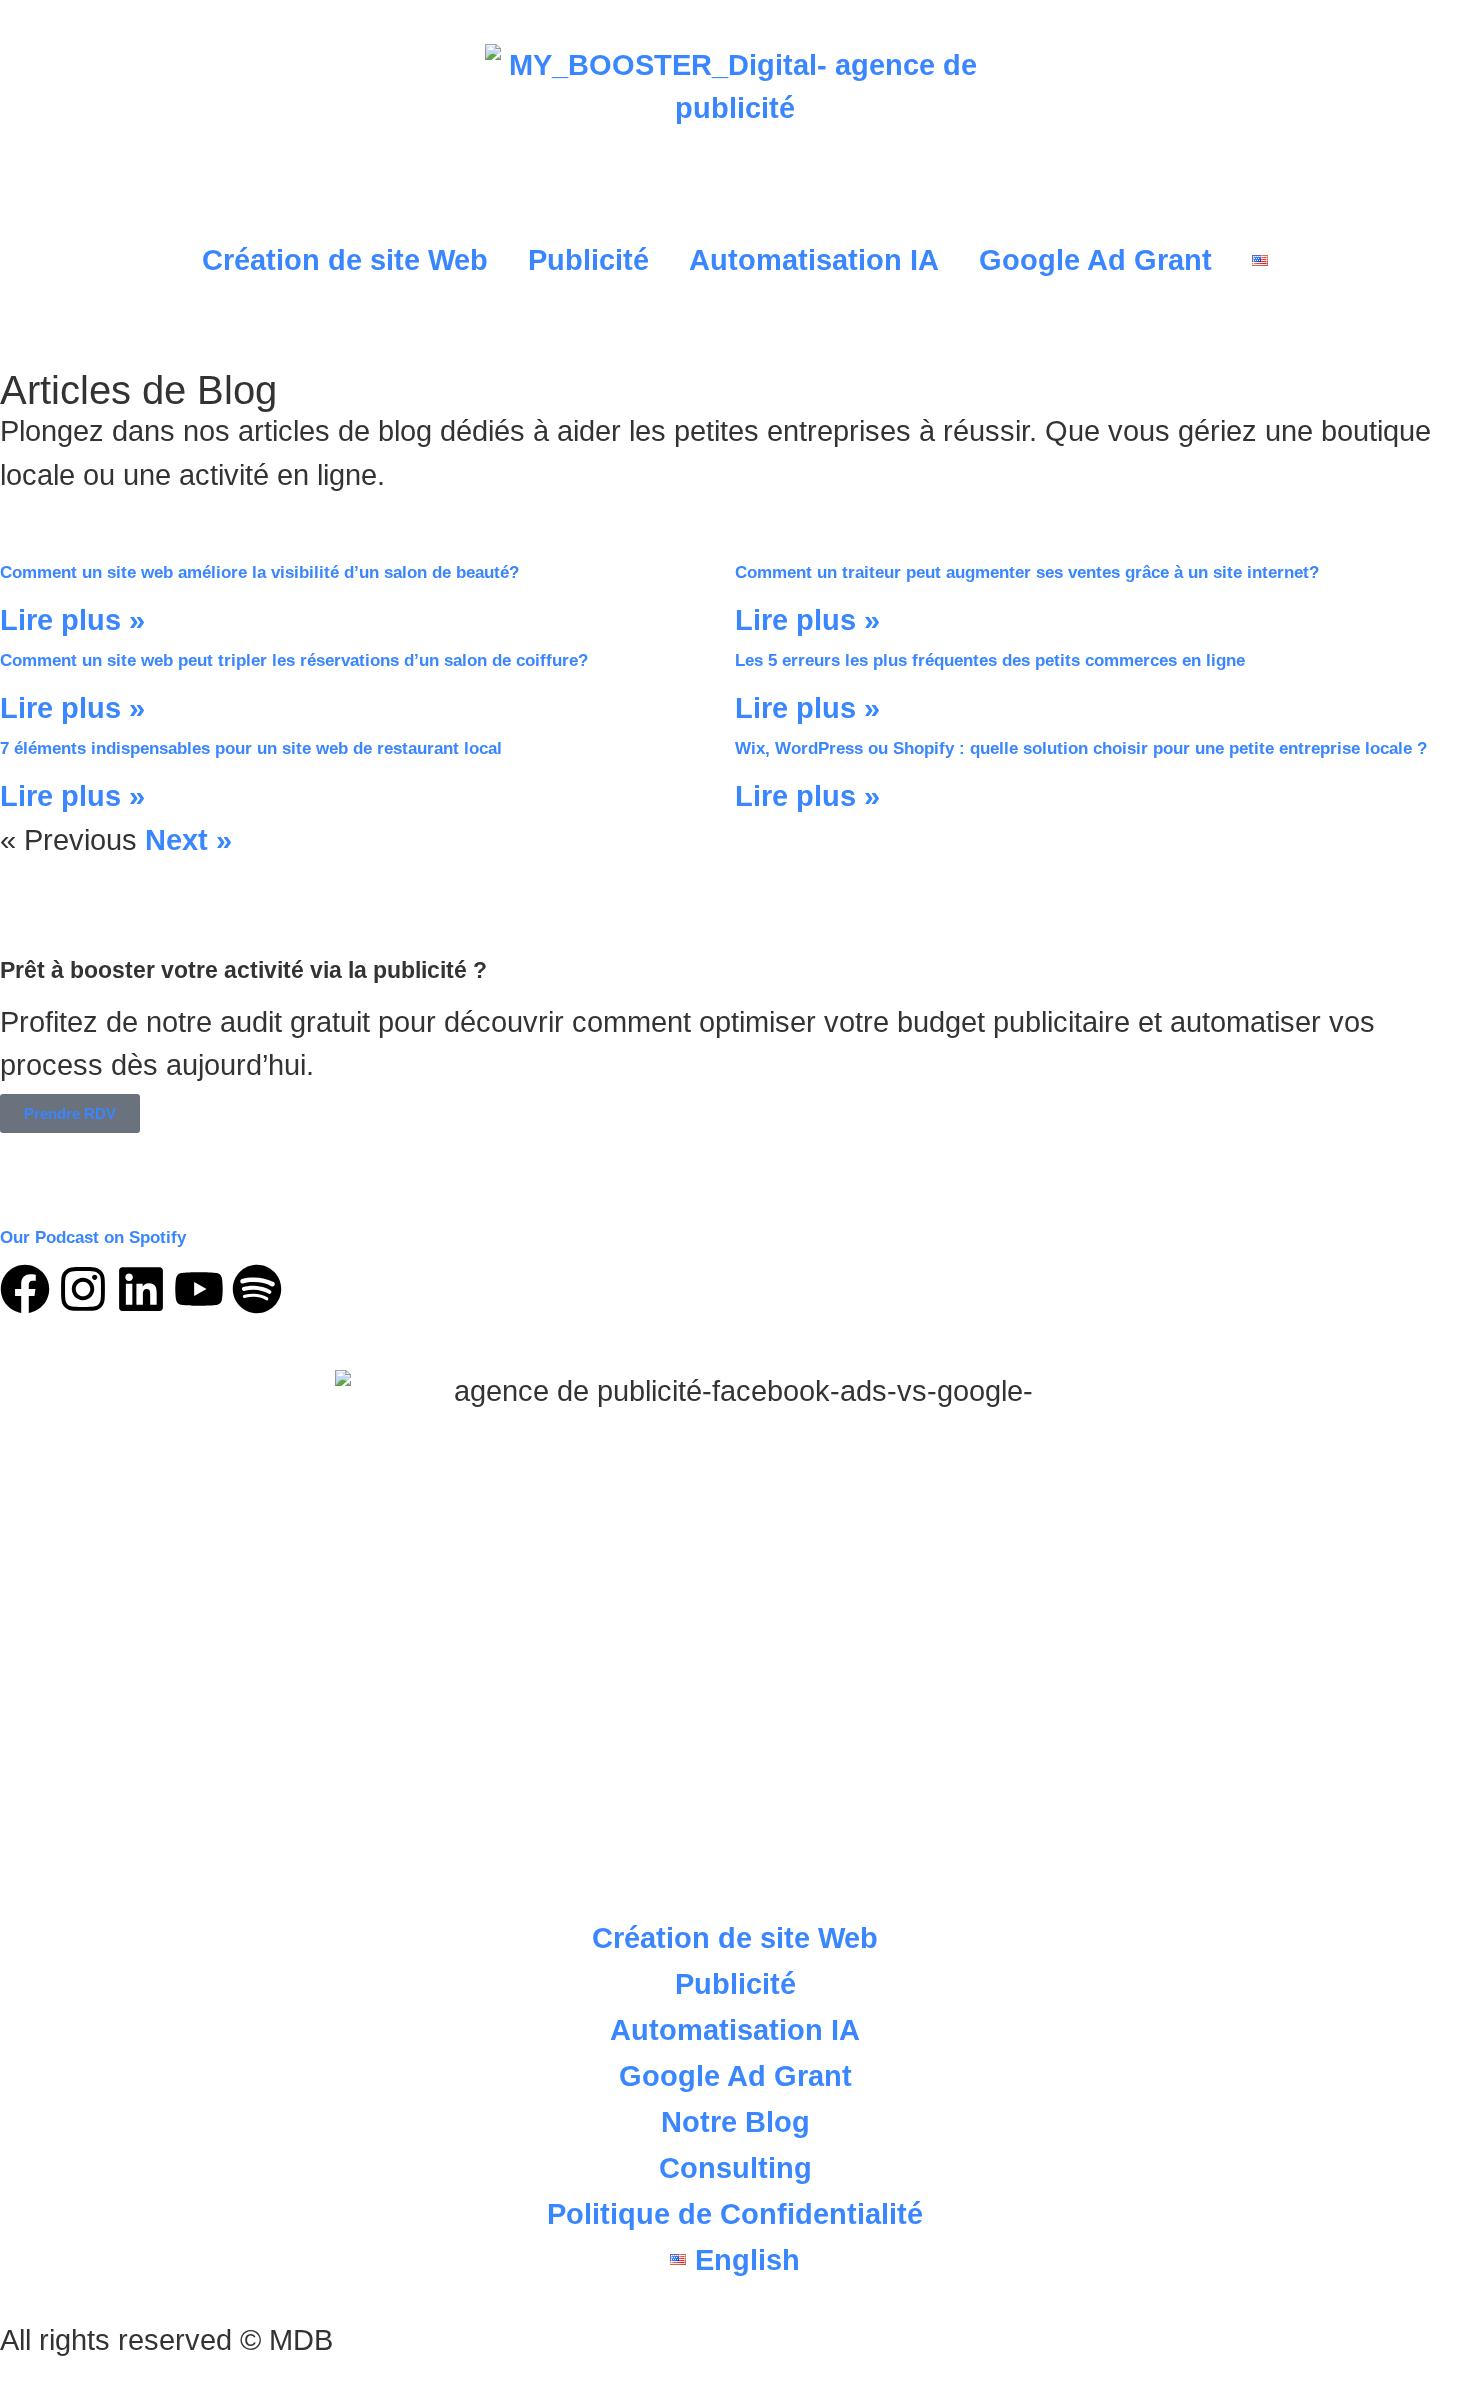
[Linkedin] (141, 1289)
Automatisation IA (814, 260)
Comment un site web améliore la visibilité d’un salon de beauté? (259, 572)
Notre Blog (735, 2122)
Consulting (735, 2168)
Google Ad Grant (1095, 260)
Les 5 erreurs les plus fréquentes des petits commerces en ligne (990, 660)
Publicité (588, 260)
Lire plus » (72, 620)
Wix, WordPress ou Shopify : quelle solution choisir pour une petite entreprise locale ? (1081, 748)
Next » (188, 840)
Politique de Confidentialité (735, 2214)
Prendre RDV (70, 1113)
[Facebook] (25, 1289)
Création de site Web (345, 260)
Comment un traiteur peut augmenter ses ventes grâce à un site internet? (1027, 572)
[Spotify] (257, 1289)
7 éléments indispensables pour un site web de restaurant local (251, 748)
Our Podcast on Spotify (93, 1237)
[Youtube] (199, 1289)
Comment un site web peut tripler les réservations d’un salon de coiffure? (294, 660)
